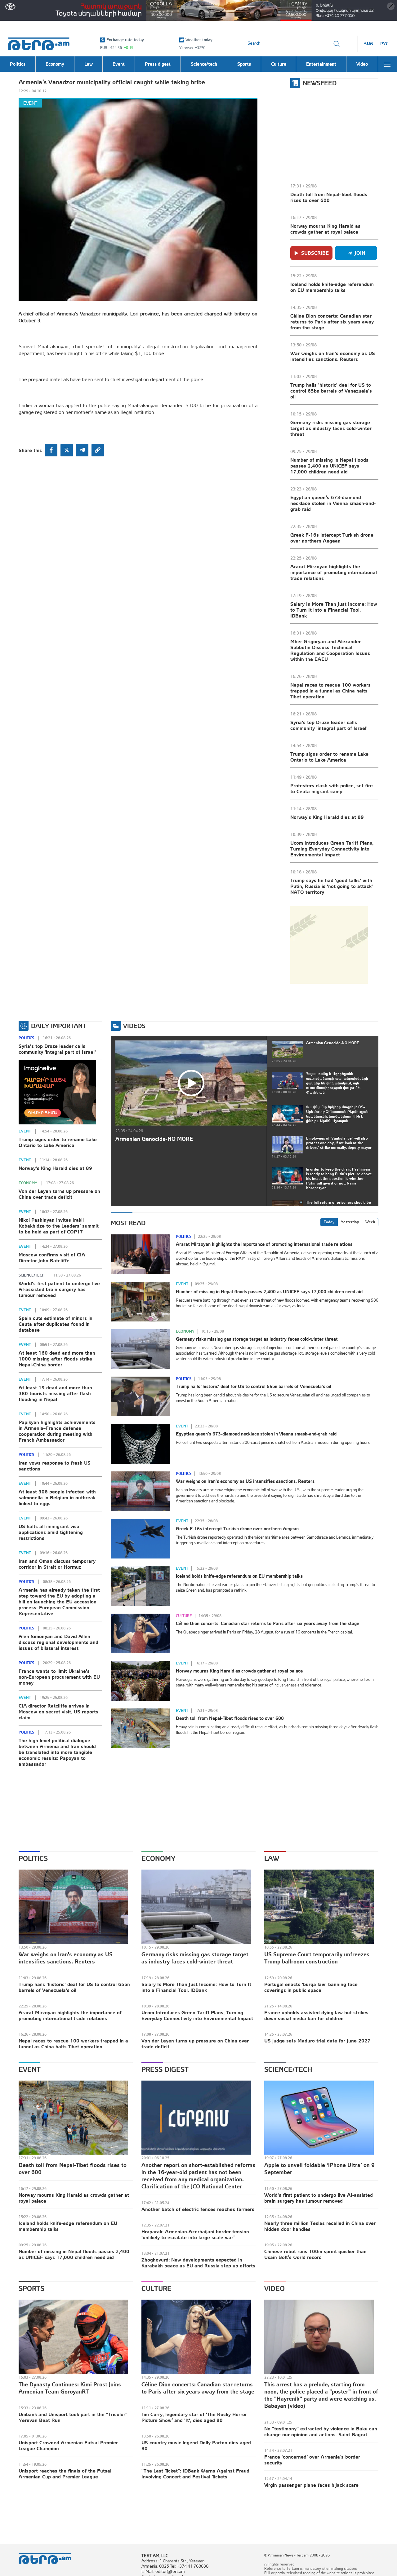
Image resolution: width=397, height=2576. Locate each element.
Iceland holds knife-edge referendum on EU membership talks (332, 287)
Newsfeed (320, 83)
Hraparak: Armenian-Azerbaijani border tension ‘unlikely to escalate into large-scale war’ (195, 2234)
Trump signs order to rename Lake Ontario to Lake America (329, 757)
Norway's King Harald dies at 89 (327, 817)
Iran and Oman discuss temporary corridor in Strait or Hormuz (57, 1564)
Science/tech (31, 1275)
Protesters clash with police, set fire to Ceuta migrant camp (332, 788)
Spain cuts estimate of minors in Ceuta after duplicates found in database (56, 1324)
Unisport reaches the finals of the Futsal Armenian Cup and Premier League (65, 2474)
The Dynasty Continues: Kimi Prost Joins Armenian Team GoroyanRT (70, 2388)
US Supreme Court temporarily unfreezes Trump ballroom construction (317, 1958)
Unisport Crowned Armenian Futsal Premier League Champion (68, 2445)
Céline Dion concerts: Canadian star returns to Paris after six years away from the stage (332, 322)
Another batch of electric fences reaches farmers (198, 2209)
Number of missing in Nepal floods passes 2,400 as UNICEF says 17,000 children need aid (329, 466)
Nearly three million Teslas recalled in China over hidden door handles (320, 2226)
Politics (26, 1038)
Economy (28, 1183)
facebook (51, 450)
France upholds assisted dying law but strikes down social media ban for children (316, 2015)
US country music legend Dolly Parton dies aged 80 (196, 2445)
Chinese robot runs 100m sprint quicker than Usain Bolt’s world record (315, 2254)
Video (274, 2288)
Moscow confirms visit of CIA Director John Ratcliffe (52, 1257)
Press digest (165, 2069)
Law (272, 1858)
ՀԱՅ (369, 44)
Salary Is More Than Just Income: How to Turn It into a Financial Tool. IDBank (334, 610)
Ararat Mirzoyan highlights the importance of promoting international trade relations (334, 572)
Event (30, 103)
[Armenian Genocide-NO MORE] (191, 1083)
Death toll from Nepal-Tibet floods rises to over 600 (329, 197)
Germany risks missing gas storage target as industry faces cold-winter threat (331, 428)
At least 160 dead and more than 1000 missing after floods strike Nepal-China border (57, 1359)
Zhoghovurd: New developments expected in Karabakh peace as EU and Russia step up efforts (198, 2263)
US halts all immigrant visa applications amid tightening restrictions (51, 1532)
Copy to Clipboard (98, 450)
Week (370, 1222)
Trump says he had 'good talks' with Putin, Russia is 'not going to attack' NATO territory (332, 886)
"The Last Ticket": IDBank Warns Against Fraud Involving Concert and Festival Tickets (195, 2474)
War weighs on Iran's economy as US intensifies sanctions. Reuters (333, 356)
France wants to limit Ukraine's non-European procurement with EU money (59, 1677)
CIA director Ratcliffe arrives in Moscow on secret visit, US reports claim (58, 1712)
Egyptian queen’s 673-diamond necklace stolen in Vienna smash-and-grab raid (333, 503)
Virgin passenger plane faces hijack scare (311, 2485)
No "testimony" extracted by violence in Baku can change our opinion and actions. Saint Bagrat (321, 2431)
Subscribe (315, 253)
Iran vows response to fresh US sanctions (55, 1466)
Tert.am (39, 44)
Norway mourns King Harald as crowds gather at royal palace (325, 229)
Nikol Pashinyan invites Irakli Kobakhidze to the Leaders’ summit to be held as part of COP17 (59, 1226)
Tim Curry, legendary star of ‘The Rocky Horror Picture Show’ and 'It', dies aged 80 (194, 2417)
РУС (384, 44)
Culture (184, 1616)
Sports (31, 2288)
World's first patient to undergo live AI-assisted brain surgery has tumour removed (59, 1289)
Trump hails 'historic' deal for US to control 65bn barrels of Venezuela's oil (331, 391)
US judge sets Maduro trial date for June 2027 (317, 2041)
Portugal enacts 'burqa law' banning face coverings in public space (311, 1987)
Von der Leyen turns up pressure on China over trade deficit (59, 1194)
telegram (82, 450)
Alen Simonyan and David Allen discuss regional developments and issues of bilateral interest (58, 1642)
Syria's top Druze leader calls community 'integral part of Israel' (329, 725)
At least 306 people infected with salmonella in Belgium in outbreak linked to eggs (57, 1497)
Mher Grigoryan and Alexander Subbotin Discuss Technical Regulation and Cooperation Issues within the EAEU (330, 650)
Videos (134, 1026)
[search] (337, 44)
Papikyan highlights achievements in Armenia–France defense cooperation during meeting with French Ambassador (57, 1431)
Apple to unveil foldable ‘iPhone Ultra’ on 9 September (319, 2169)
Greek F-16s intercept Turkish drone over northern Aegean (332, 538)
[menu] (387, 64)
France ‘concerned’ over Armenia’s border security (312, 2460)
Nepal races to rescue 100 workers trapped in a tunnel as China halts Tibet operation (330, 691)
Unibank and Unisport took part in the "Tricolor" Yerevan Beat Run (73, 2417)
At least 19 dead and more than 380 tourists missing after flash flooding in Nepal (55, 1393)
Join (360, 253)
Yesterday (350, 1222)
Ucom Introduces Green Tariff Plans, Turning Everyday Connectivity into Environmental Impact (332, 849)
